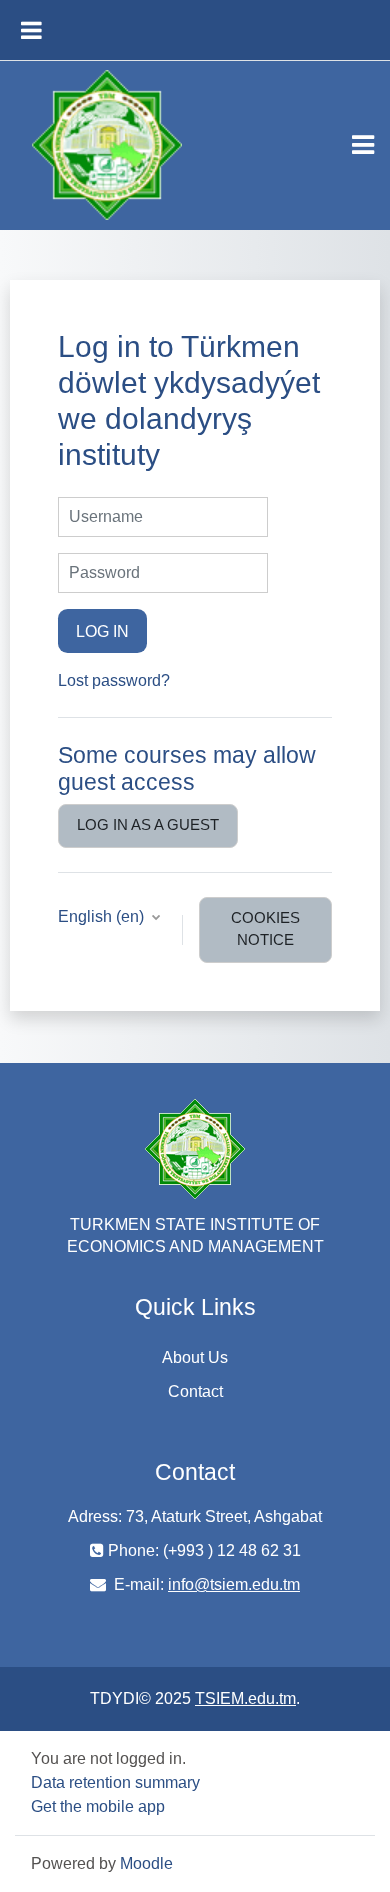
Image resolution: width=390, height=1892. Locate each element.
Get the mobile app (98, 1806)
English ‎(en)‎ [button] (103, 916)
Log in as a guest (148, 825)
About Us (195, 1357)
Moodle (146, 1863)
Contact (195, 1391)
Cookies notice (265, 929)
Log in (102, 631)
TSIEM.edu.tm (245, 1698)
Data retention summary (115, 1782)
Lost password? (114, 680)
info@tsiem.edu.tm (234, 1584)
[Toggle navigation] (363, 145)
